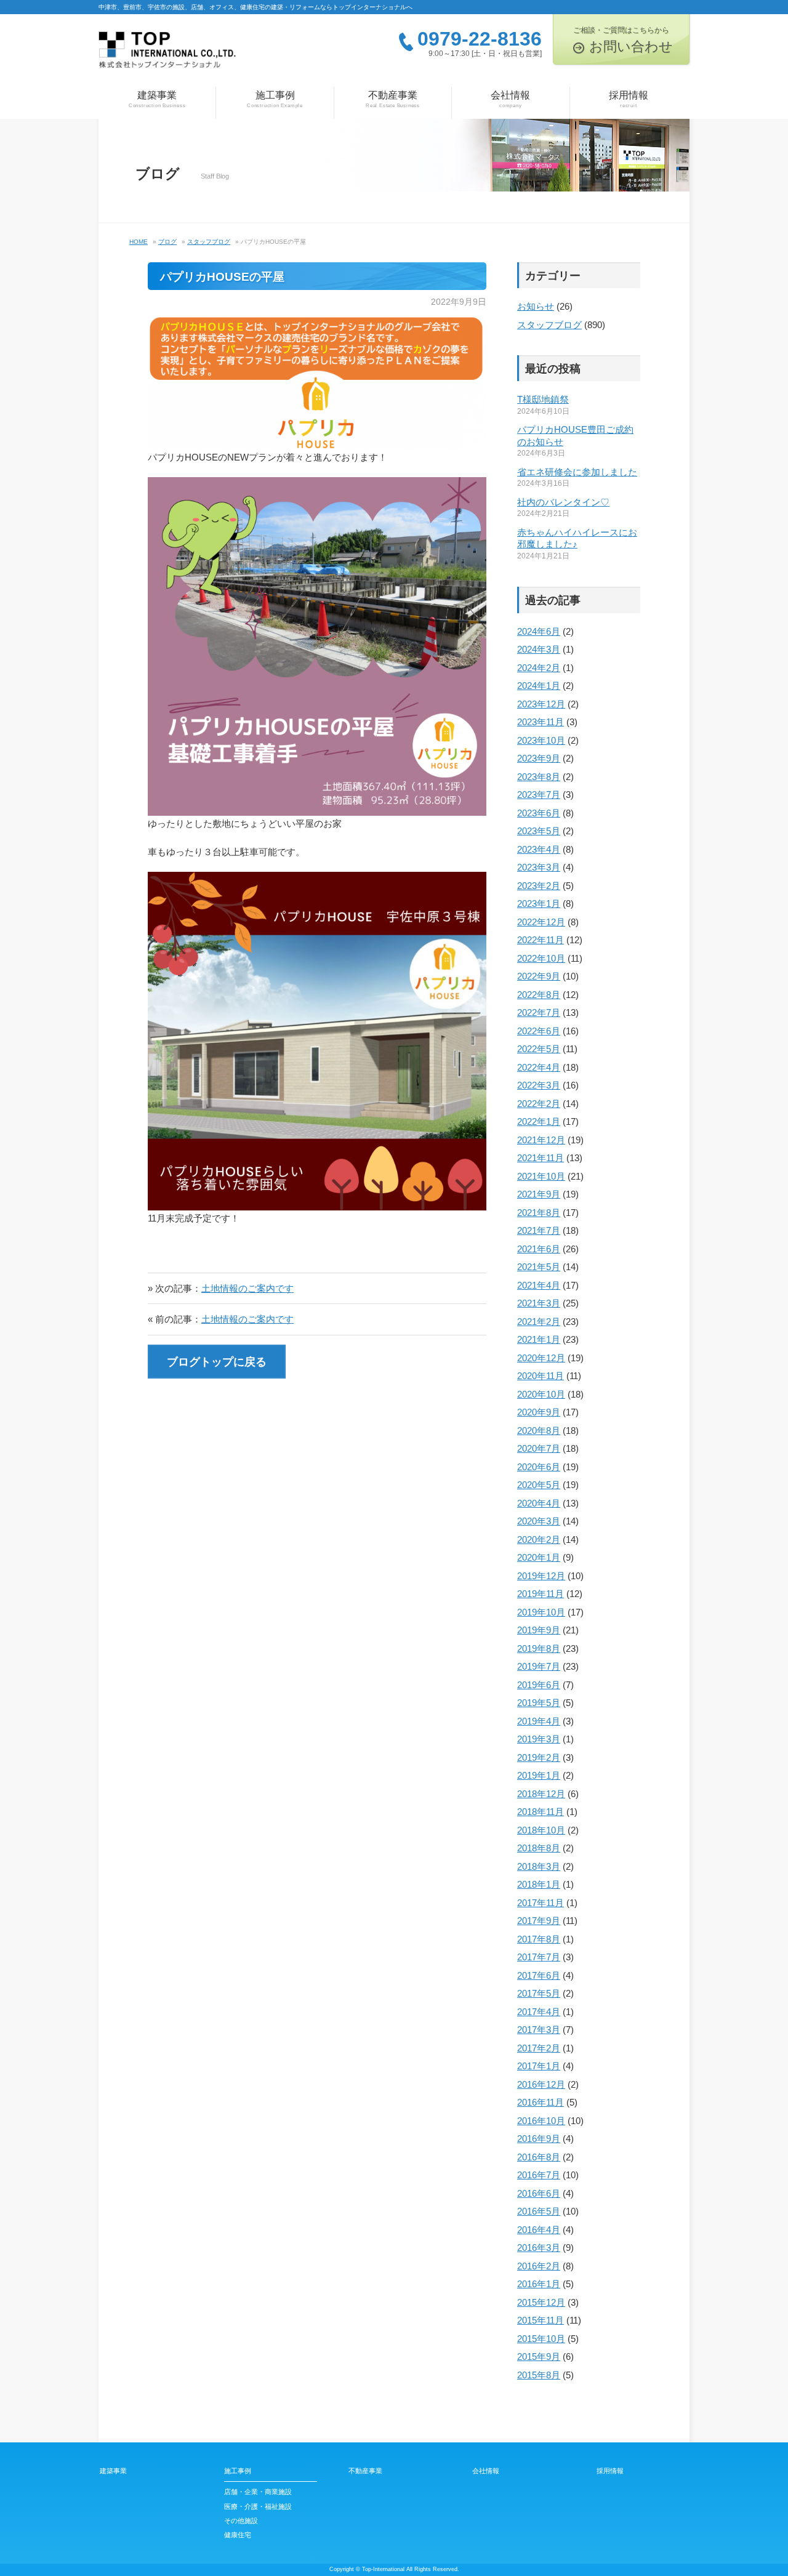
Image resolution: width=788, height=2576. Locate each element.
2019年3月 (539, 1739)
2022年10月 (541, 958)
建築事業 (157, 99)
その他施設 (241, 2521)
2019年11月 (541, 1594)
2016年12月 (541, 2084)
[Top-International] (167, 54)
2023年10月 (541, 740)
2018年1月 (539, 1884)
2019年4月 (539, 1721)
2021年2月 (539, 1322)
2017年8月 (539, 1939)
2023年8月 (539, 777)
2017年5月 (539, 1993)
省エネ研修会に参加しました (577, 472)
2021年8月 (539, 1213)
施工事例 (275, 99)
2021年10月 (541, 1176)
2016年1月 (539, 2284)
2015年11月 (541, 2320)
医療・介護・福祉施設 (258, 2506)
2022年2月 (539, 1104)
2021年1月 (539, 1339)
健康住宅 (238, 2535)
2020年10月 (541, 1394)
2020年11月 (541, 1376)
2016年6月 (539, 2193)
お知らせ (536, 306)
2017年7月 (539, 1957)
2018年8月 (539, 1848)
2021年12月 (541, 1140)
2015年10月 (541, 2339)
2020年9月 (539, 1412)
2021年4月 (539, 1285)
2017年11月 (541, 1903)
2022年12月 (541, 922)
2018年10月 (541, 1830)
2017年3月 (539, 2030)
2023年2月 (539, 886)
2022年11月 (541, 940)
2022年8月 (539, 995)
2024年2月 (539, 668)
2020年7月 (539, 1448)
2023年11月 (541, 722)
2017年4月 (539, 2012)
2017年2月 (539, 2048)
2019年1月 (539, 1775)
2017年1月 (539, 2066)
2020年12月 (541, 1358)
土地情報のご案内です (247, 1288)
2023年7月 (539, 795)
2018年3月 (539, 1866)
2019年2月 (539, 1757)
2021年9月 (539, 1194)
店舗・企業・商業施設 (258, 2492)
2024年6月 (539, 631)
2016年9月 (539, 2139)
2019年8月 (539, 1648)
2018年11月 (541, 1812)
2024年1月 (539, 686)
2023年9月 (539, 758)
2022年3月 (539, 1085)
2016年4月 (539, 2230)
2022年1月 (539, 1121)
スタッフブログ (549, 325)
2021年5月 (539, 1267)
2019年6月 (539, 1685)
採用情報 (629, 99)
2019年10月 (541, 1612)
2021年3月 (539, 1303)
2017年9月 (539, 1921)
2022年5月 (539, 1049)
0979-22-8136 (480, 39)
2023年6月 (539, 813)
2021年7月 (539, 1230)
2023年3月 (539, 867)
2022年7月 (539, 1012)
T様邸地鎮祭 (543, 399)
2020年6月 (539, 1467)
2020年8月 (539, 1431)
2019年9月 (539, 1630)
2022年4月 (539, 1067)
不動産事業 (393, 99)
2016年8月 (539, 2157)
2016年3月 (539, 2248)
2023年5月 (539, 831)
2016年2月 (539, 2266)
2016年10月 (541, 2121)
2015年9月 (539, 2357)
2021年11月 (541, 1158)
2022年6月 (539, 1031)
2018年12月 (541, 1794)
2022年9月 (539, 976)
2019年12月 (541, 1576)
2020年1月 (539, 1557)
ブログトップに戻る (217, 1362)
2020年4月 (539, 1503)
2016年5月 (539, 2211)
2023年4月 (539, 849)
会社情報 (510, 99)
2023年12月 (541, 704)
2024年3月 (539, 649)
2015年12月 (541, 2302)
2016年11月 (541, 2102)
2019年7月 (539, 1666)
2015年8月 (539, 2375)
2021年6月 (539, 1249)
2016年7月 (539, 2175)
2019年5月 (539, 1703)
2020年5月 (539, 1485)
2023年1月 (539, 904)
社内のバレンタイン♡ (563, 502)
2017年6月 (539, 1975)
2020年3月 (539, 1521)
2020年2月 (539, 1540)
